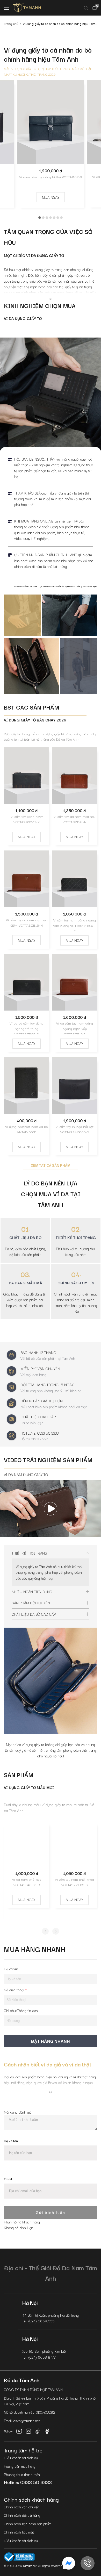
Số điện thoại (15, 1990)
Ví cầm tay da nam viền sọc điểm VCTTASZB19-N (27, 922)
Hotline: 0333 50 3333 (28, 2482)
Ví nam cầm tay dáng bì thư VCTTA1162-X (51, 177)
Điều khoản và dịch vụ (21, 2458)
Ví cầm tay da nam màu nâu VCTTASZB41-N (74, 819)
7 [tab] (61, 218)
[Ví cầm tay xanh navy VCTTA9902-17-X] (27, 775)
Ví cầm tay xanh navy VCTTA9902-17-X (27, 819)
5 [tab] (54, 218)
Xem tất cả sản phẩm (51, 1165)
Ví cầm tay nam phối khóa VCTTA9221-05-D (74, 1882)
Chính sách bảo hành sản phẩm (28, 2524)
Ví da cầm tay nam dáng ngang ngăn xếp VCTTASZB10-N (75, 1027)
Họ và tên (11, 1969)
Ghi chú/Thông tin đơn (21, 2010)
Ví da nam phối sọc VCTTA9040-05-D (27, 1882)
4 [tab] (51, 218)
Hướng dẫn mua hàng (20, 2466)
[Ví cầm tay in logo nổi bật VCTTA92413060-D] (74, 1086)
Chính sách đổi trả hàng (22, 2515)
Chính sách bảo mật (19, 2532)
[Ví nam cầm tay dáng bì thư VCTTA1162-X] (51, 122)
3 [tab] (47, 218)
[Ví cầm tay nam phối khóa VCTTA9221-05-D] (74, 1844)
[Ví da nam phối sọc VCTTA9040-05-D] (27, 1844)
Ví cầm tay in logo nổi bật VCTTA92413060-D (75, 1129)
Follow (8, 2431)
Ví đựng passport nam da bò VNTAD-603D (27, 1129)
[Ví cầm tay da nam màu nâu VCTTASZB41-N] (74, 775)
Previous (45, 1931)
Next (56, 1931)
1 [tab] (40, 218)
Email (8, 2179)
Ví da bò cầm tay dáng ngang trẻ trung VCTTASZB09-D (27, 1027)
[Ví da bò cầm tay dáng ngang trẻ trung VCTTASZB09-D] (27, 982)
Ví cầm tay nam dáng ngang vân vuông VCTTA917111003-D (75, 924)
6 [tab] (58, 218)
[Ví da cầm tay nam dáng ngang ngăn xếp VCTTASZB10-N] (74, 982)
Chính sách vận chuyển (22, 2507)
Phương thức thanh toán (22, 2474)
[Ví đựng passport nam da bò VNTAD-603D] (27, 1086)
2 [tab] (43, 218)
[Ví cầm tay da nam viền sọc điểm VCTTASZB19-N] (27, 879)
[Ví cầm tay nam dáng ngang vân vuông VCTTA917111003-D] (74, 879)
